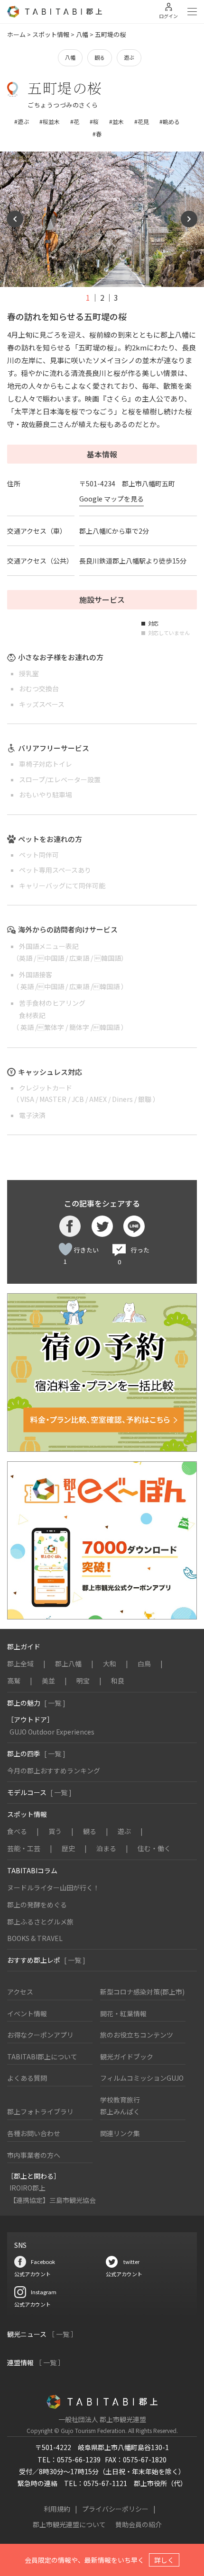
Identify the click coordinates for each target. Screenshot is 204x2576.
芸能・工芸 (24, 1848)
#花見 (142, 121)
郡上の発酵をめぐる (37, 1905)
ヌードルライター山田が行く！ (53, 1887)
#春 (97, 134)
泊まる (106, 1848)
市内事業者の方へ (34, 2155)
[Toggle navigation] (192, 12)
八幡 (82, 34)
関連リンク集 (120, 2133)
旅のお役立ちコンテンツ (137, 2035)
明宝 (83, 1681)
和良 (118, 1681)
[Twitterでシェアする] (102, 1226)
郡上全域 (20, 1664)
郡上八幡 (68, 1664)
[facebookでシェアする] (70, 1226)
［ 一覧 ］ (63, 2334)
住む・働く (154, 1848)
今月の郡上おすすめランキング (54, 1771)
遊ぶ (129, 57)
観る (100, 57)
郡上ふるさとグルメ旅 (40, 1922)
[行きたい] (65, 1249)
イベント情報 (27, 2013)
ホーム (16, 34)
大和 (110, 1664)
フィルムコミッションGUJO (142, 2078)
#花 (75, 121)
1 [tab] (88, 297)
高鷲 (14, 1681)
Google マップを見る (111, 499)
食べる (17, 1831)
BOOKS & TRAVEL (35, 1938)
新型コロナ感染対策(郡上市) (142, 1992)
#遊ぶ (22, 121)
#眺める (170, 121)
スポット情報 (51, 34)
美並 (48, 1681)
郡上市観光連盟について (69, 2524)
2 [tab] (102, 297)
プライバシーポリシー (115, 2509)
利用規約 (57, 2509)
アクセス (20, 1992)
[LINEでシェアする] (134, 1226)
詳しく (164, 2560)
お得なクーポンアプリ (40, 2035)
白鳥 (144, 1664)
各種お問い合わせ (34, 2133)
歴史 (68, 1848)
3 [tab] (116, 297)
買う (55, 1831)
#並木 (116, 121)
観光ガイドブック (127, 2057)
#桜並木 (50, 121)
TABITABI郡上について (42, 2057)
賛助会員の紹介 (139, 2524)
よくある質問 (27, 2078)
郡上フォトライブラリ (40, 2111)
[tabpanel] (102, 219)
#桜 (94, 121)
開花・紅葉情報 (123, 2013)
